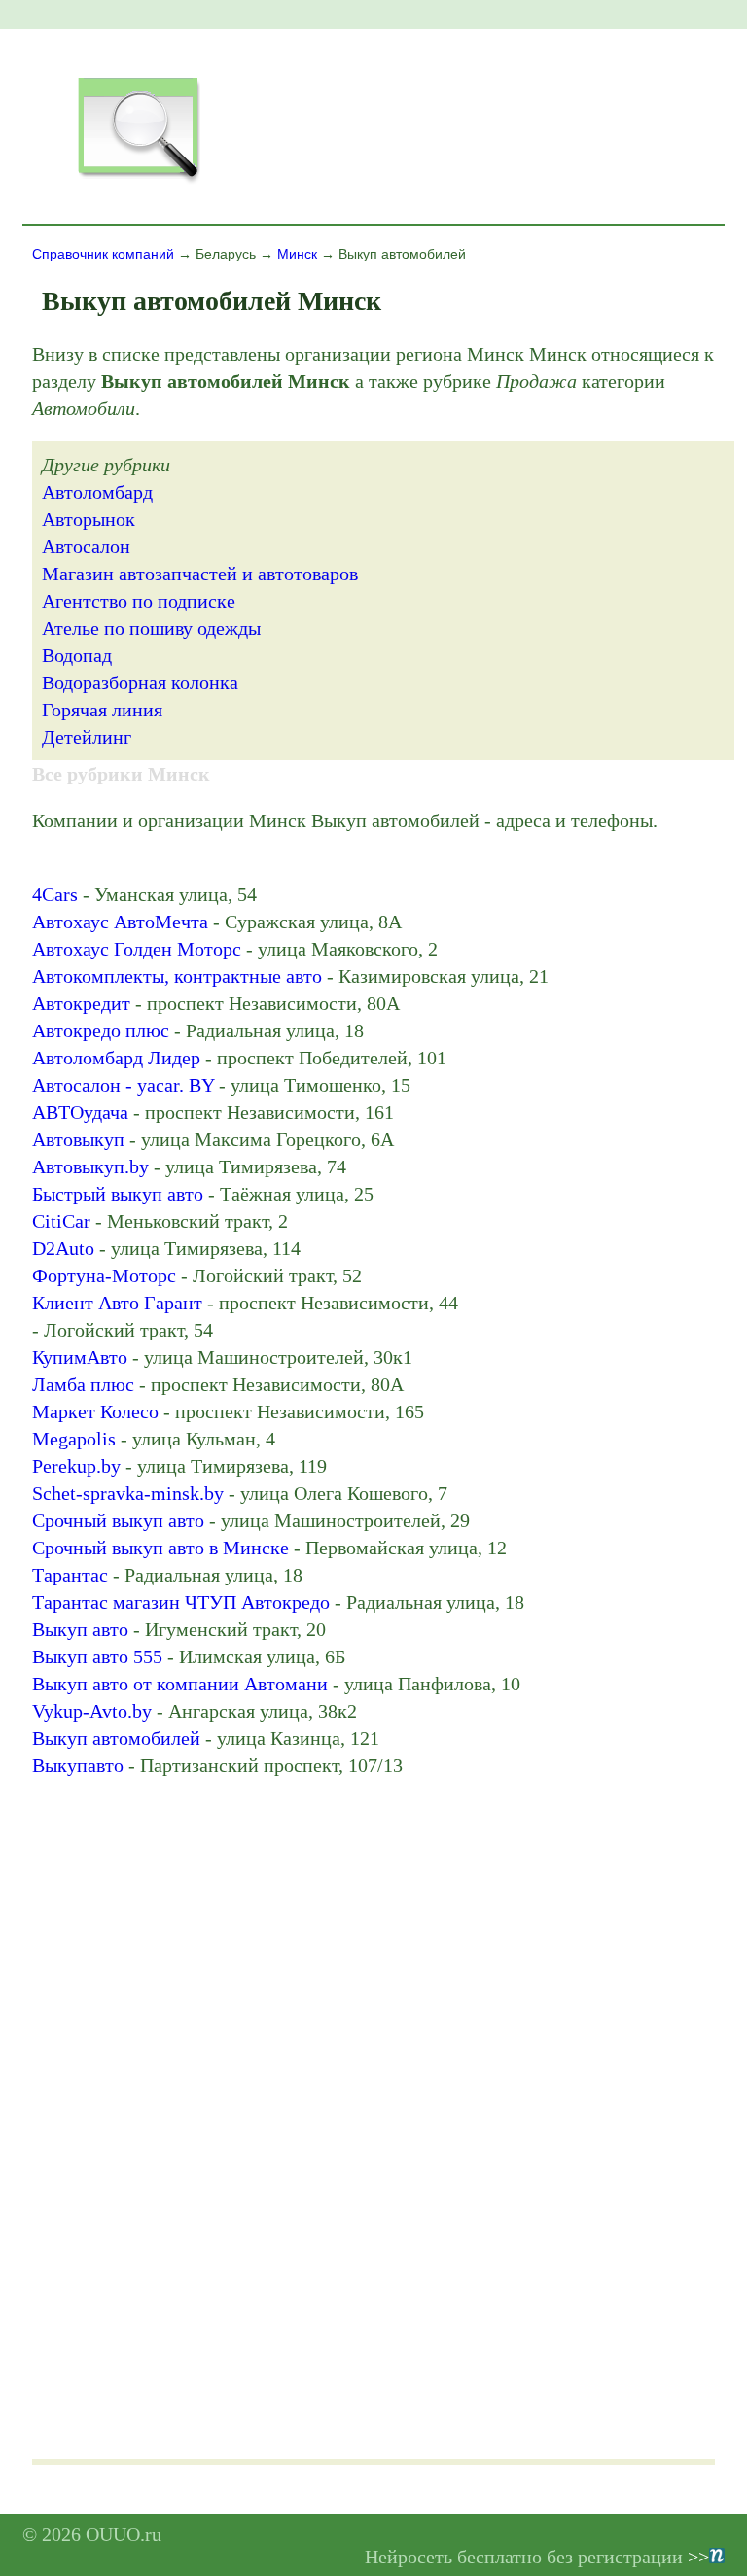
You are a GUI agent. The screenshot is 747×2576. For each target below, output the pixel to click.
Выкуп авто (80, 1629)
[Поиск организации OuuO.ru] (138, 181)
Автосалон (86, 546)
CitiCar (61, 1221)
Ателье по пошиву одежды (151, 628)
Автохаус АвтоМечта (120, 922)
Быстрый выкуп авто (118, 1194)
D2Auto (63, 1248)
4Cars (55, 894)
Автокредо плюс (101, 1030)
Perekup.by (76, 1466)
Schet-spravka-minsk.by (128, 1493)
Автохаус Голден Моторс (137, 949)
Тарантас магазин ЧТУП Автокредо (181, 1602)
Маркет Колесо (95, 1411)
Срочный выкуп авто (118, 1520)
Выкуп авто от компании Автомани (180, 1684)
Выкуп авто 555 (97, 1656)
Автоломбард (97, 492)
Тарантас (70, 1575)
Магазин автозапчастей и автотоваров (200, 574)
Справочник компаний (103, 254)
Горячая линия (102, 710)
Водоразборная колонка (140, 682)
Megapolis (74, 1439)
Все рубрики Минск (121, 774)
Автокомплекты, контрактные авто (177, 976)
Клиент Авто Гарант (117, 1303)
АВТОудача (80, 1112)
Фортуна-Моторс (104, 1275)
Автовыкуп (78, 1139)
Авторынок (89, 519)
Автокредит (81, 1003)
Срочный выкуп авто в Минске (160, 1548)
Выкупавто (78, 1765)
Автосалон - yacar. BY (123, 1085)
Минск (297, 254)
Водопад (77, 655)
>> (698, 2557)
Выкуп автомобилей (116, 1738)
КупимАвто (80, 1357)
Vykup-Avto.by (92, 1711)
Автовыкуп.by (90, 1166)
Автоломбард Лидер (116, 1058)
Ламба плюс (83, 1384)
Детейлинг (87, 737)
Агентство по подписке (139, 601)
